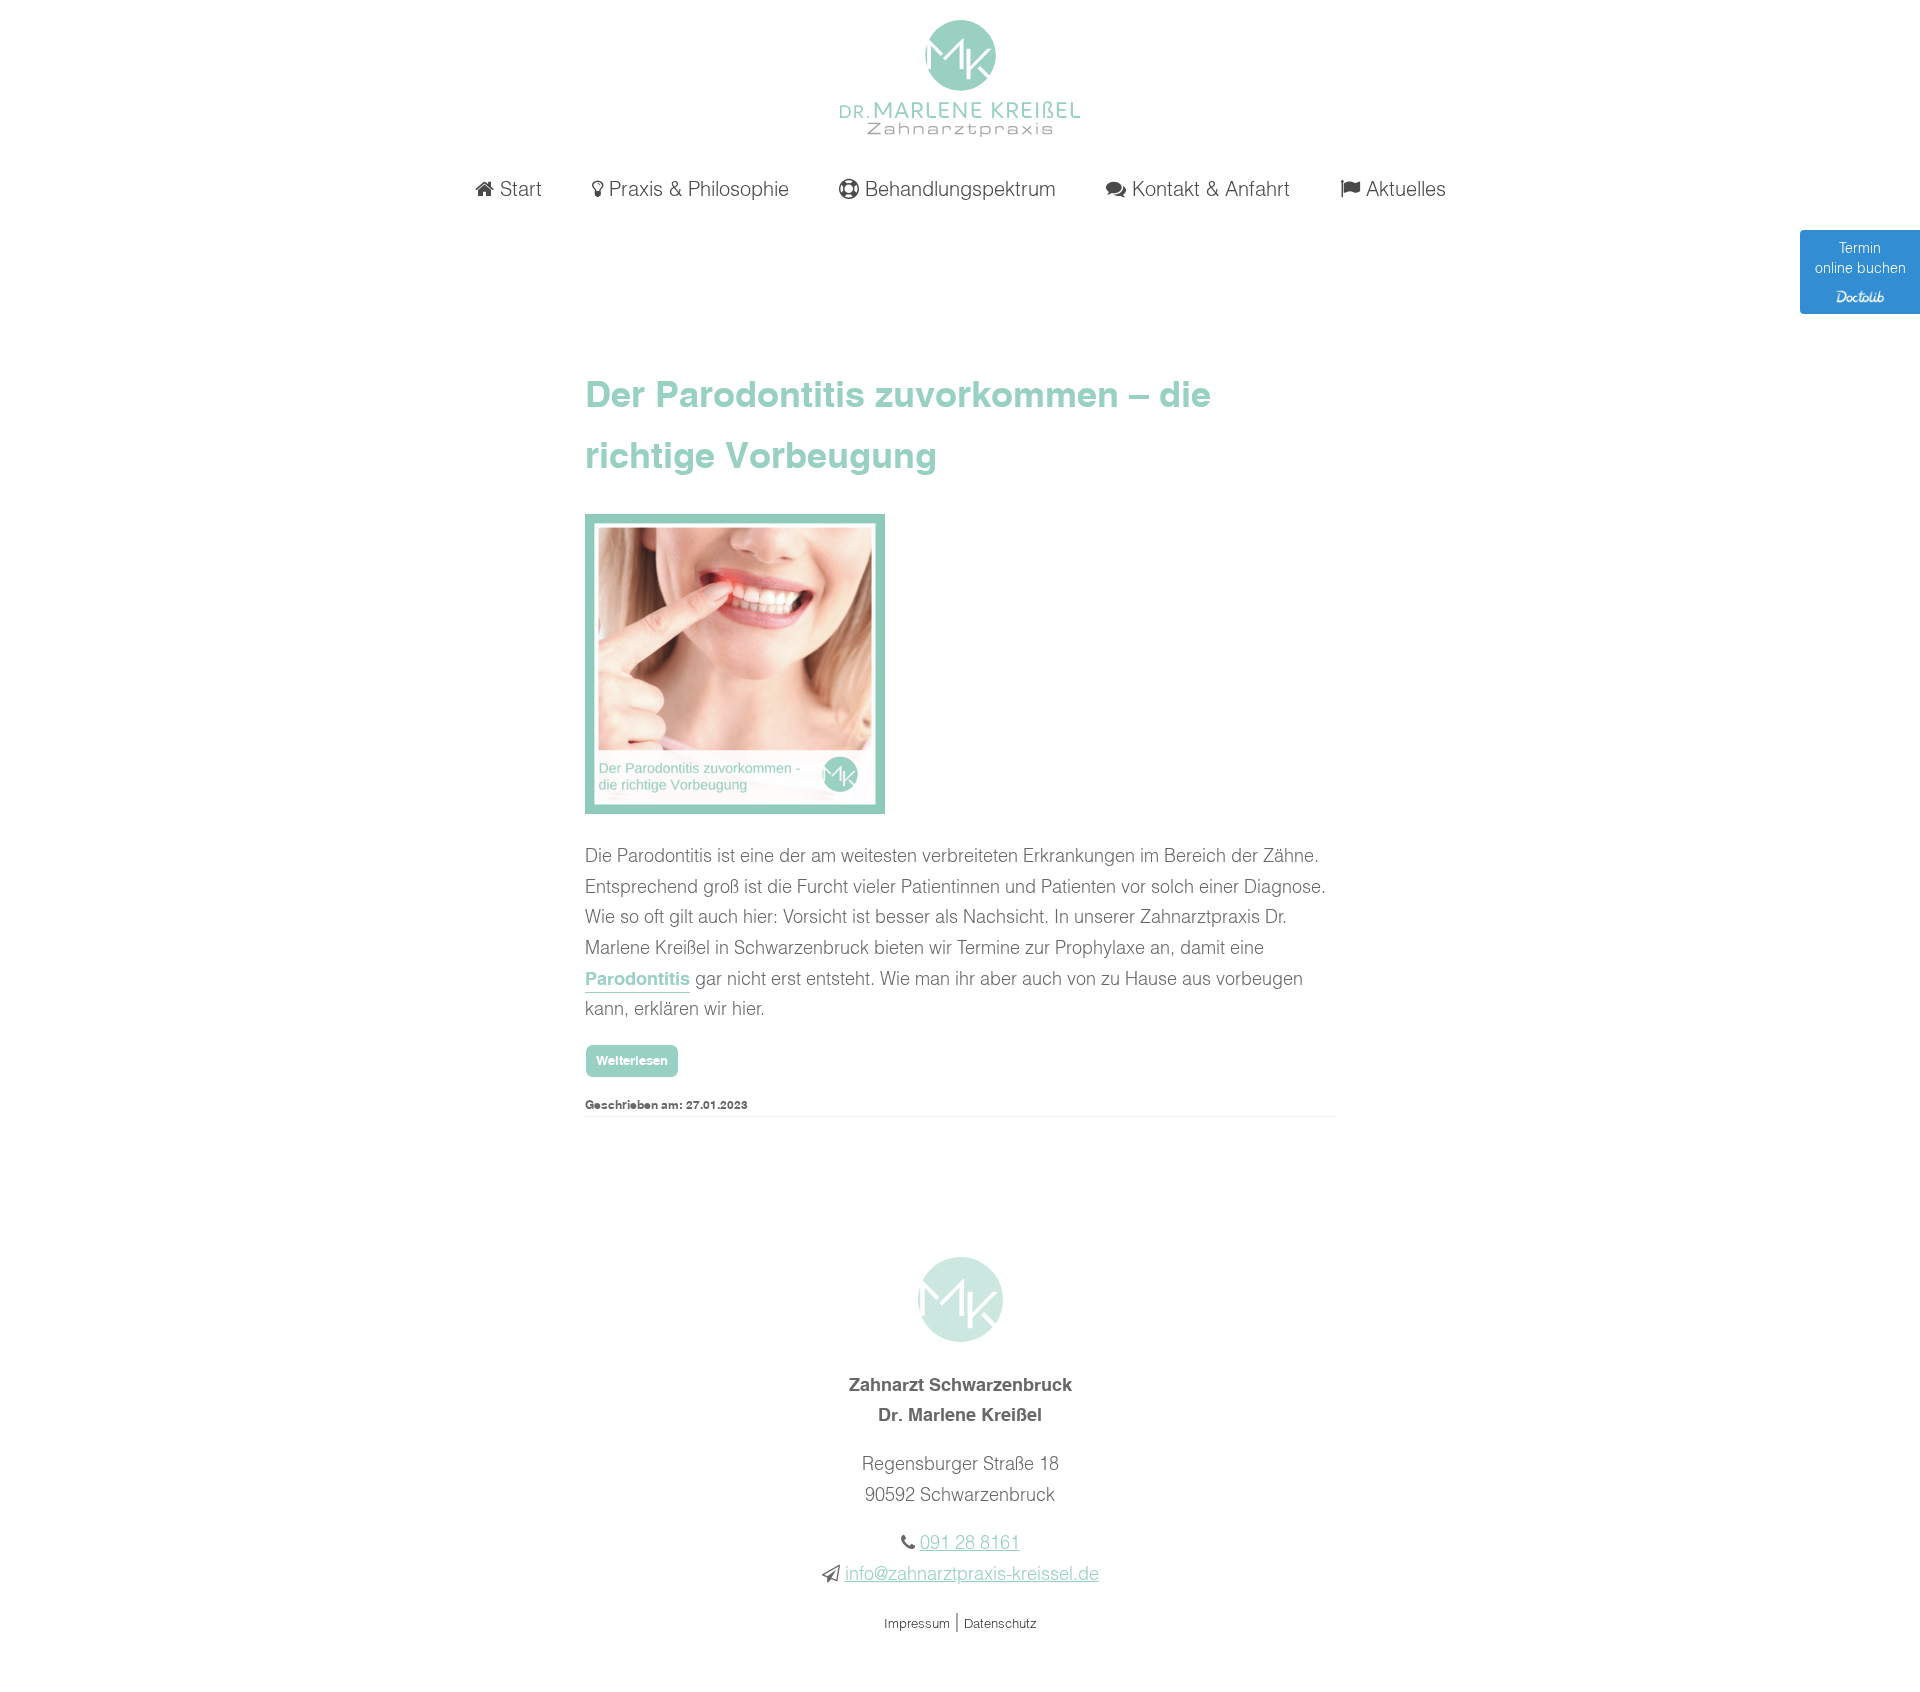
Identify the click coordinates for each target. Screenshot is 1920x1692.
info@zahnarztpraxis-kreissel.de (972, 1575)
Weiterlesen (632, 1061)
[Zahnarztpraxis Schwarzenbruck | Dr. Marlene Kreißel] (960, 132)
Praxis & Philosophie (696, 190)
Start (518, 190)
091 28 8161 (970, 1544)
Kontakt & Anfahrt (1208, 190)
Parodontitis (637, 980)
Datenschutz (1000, 1624)
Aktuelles (1403, 190)
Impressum (917, 1624)
